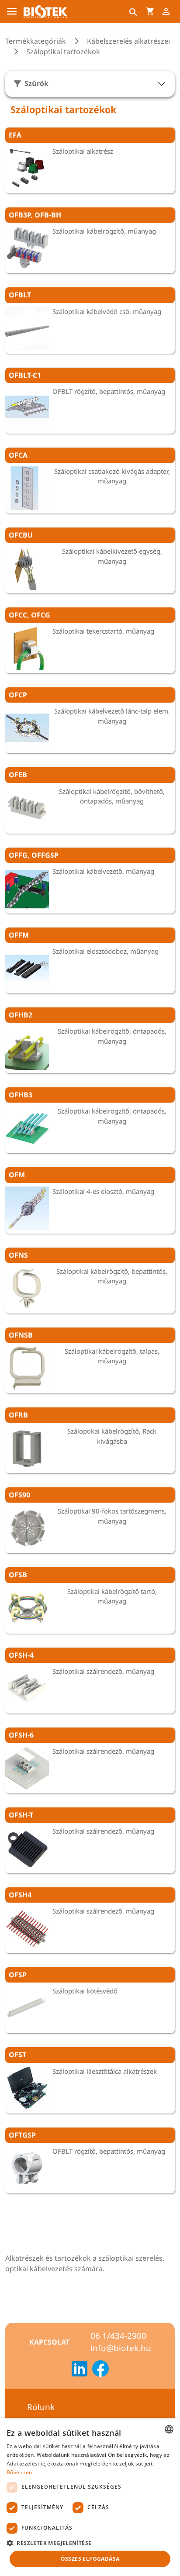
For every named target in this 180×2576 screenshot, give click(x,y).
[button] (90, 2543)
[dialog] (90, 2497)
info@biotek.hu (121, 2348)
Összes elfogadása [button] (90, 2559)
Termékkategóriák (36, 41)
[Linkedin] (80, 2370)
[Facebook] (100, 2370)
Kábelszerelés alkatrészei (128, 41)
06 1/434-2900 (118, 2336)
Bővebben (19, 2472)
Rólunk (41, 2407)
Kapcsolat (49, 2342)
